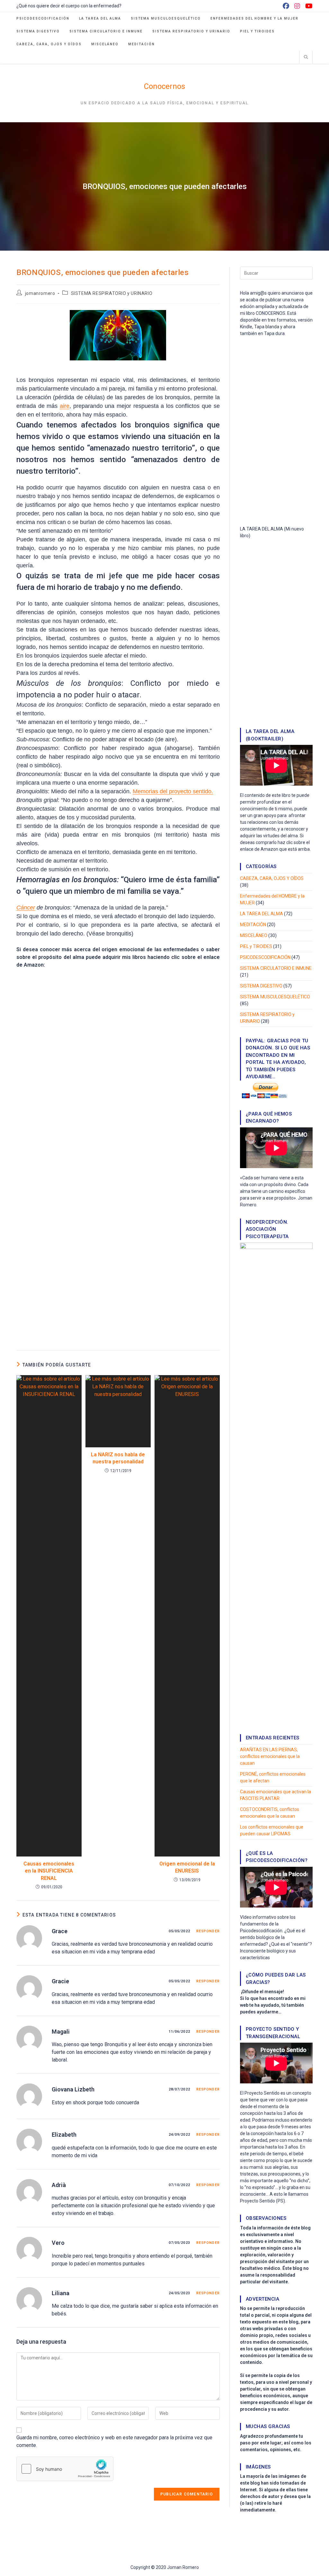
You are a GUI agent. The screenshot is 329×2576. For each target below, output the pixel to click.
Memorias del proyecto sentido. (173, 791)
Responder (208, 1931)
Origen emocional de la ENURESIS (187, 1867)
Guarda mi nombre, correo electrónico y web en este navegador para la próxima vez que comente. (114, 2441)
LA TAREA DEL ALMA (262, 914)
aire (65, 406)
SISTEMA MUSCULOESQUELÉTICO (275, 997)
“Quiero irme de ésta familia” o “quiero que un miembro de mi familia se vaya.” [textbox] (118, 885)
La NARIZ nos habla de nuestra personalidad (118, 1458)
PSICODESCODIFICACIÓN (265, 957)
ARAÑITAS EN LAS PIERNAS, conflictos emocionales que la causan (270, 1756)
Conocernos (164, 86)
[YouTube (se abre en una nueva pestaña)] (308, 6)
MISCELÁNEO (254, 935)
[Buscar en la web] (306, 57)
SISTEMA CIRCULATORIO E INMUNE (276, 968)
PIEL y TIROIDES (256, 946)
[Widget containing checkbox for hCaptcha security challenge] (65, 2469)
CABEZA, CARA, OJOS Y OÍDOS (272, 878)
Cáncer (26, 908)
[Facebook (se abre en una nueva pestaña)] (286, 6)
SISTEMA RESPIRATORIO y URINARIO (112, 293)
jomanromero (40, 293)
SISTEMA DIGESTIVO (261, 986)
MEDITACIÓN (253, 925)
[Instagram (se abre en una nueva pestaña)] (297, 6)
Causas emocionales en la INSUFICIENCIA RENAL (49, 1871)
